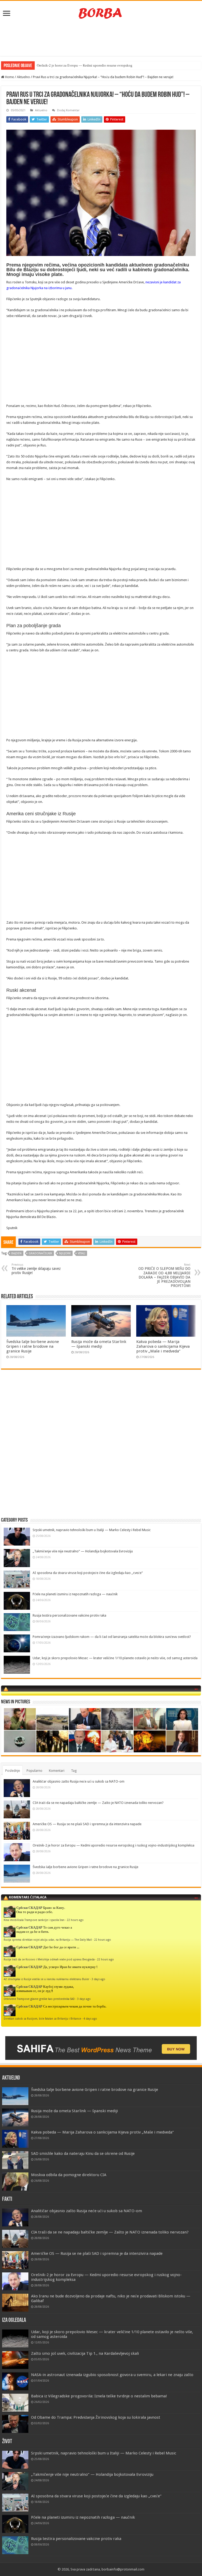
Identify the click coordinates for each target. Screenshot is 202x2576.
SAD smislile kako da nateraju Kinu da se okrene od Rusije (83, 2154)
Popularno (34, 1771)
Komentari (57, 1771)
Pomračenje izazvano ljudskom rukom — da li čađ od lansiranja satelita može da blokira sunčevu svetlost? (112, 1637)
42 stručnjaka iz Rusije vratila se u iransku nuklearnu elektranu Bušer (46, 1979)
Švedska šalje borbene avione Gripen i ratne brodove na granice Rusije (33, 1346)
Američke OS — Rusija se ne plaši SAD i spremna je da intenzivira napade (87, 1824)
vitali (82, 1253)
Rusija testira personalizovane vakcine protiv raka (69, 1615)
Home (9, 77)
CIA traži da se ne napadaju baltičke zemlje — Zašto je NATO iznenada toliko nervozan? (98, 1803)
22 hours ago (75, 1920)
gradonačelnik (40, 1253)
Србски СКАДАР (29, 1908)
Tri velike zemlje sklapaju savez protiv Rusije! (36, 1269)
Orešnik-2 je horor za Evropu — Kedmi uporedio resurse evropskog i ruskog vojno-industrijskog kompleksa (113, 1845)
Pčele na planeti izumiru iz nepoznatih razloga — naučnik (75, 1594)
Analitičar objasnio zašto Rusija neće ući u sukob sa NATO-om (79, 1781)
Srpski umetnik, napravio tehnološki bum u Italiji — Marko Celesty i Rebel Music (92, 1530)
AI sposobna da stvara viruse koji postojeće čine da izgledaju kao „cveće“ (88, 1573)
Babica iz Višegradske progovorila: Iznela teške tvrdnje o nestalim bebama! (99, 2396)
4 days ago (90, 2019)
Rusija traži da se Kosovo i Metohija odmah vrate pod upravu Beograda (49, 1959)
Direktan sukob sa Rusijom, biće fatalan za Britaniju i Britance (42, 2019)
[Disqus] (101, 1450)
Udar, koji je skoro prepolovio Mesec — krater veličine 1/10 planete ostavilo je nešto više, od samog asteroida (115, 1658)
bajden (16, 1253)
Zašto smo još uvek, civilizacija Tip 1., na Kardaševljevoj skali (85, 2353)
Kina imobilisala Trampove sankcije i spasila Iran (34, 1920)
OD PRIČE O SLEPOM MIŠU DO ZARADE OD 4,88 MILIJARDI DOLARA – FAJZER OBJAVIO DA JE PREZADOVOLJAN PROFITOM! (164, 1275)
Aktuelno (23, 77)
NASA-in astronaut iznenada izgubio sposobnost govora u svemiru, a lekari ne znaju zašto (112, 2375)
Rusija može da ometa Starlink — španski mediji (99, 1344)
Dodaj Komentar (68, 110)
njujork (65, 1253)
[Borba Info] (101, 13)
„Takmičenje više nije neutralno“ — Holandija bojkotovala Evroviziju (83, 1551)
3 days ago (98, 1979)
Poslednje (13, 1771)
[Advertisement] (101, 39)
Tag (74, 1771)
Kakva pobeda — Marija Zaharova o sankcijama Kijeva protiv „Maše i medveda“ (163, 1346)
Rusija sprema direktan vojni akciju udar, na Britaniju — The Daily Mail (48, 1940)
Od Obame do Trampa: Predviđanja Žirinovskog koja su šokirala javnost (96, 2417)
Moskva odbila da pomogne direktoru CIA (69, 2175)
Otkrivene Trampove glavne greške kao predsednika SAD (39, 1999)
